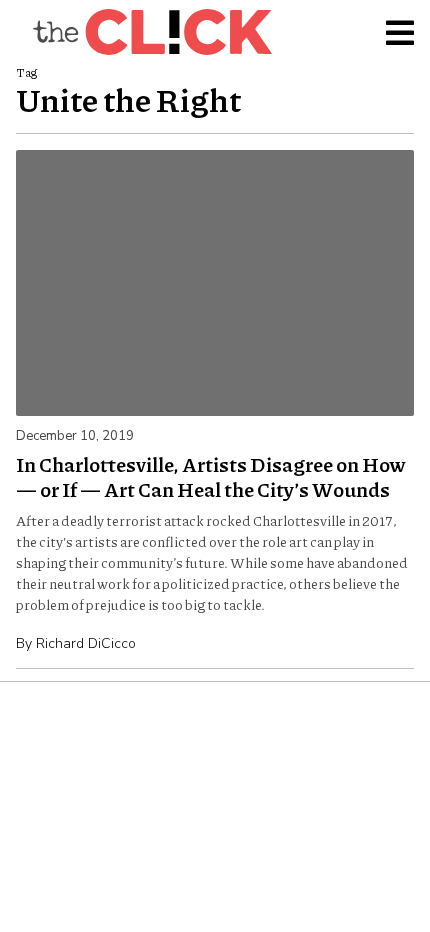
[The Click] (152, 32)
